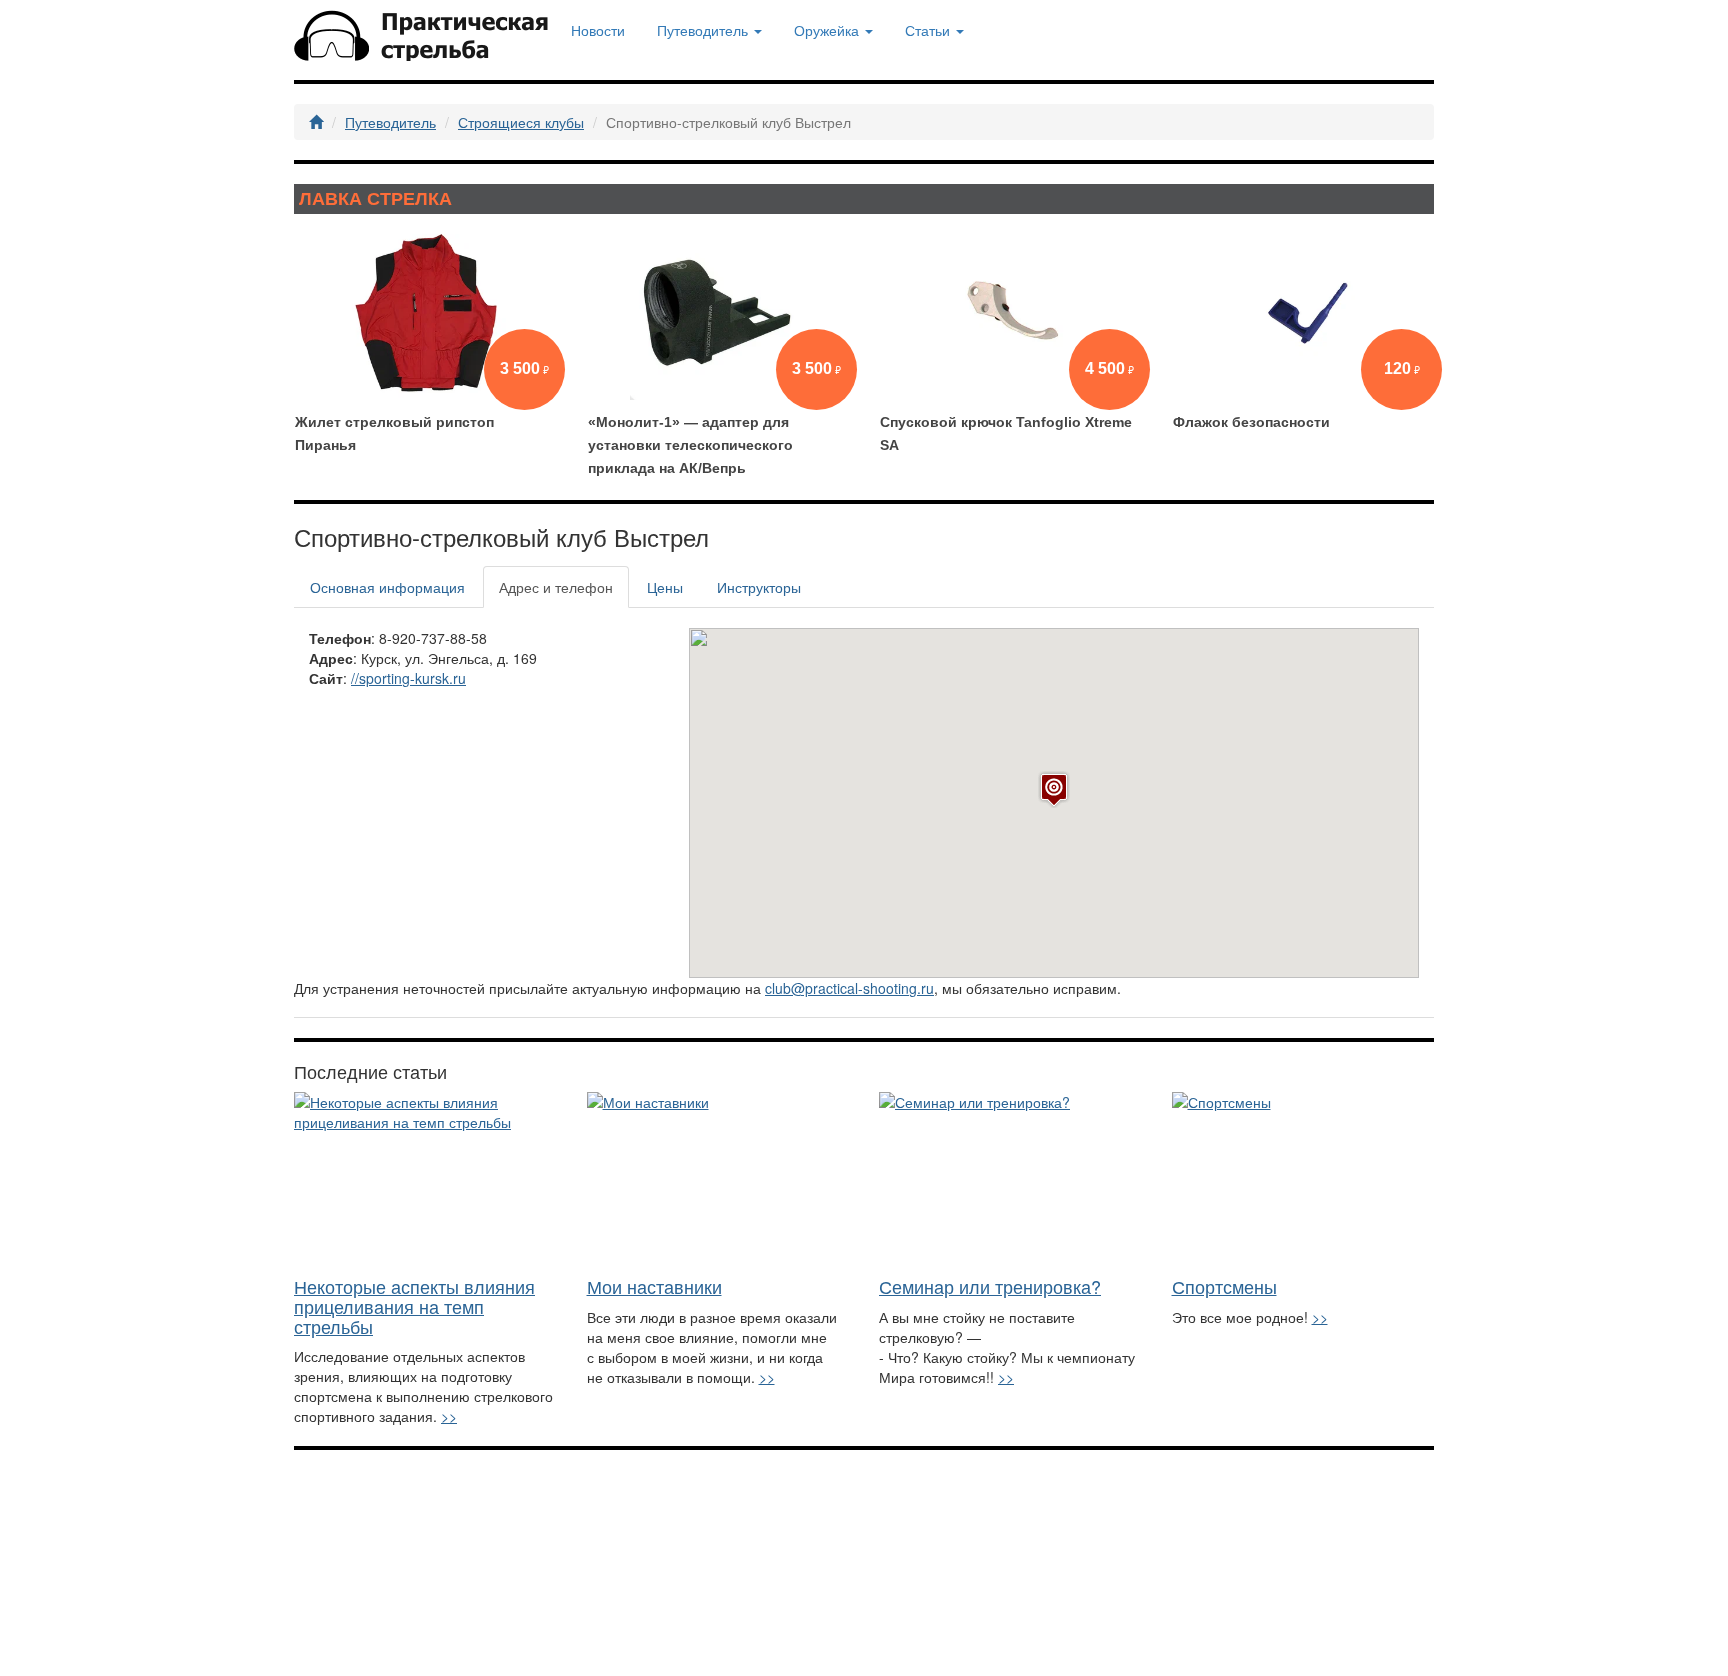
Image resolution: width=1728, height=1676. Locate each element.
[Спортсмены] (1303, 1179)
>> (449, 1416)
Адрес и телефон (556, 587)
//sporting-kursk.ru (408, 678)
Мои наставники (654, 1286)
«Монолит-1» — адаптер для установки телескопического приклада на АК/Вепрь (690, 445)
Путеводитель (390, 122)
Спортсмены (1224, 1286)
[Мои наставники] (718, 1179)
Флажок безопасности (1251, 422)
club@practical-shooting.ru (849, 988)
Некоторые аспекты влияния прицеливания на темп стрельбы (414, 1306)
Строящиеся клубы (521, 122)
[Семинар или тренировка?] (1010, 1179)
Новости (598, 30)
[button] (1054, 789)
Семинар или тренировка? (990, 1286)
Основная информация (387, 587)
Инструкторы (759, 587)
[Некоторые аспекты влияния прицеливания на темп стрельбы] (425, 1179)
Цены (665, 587)
